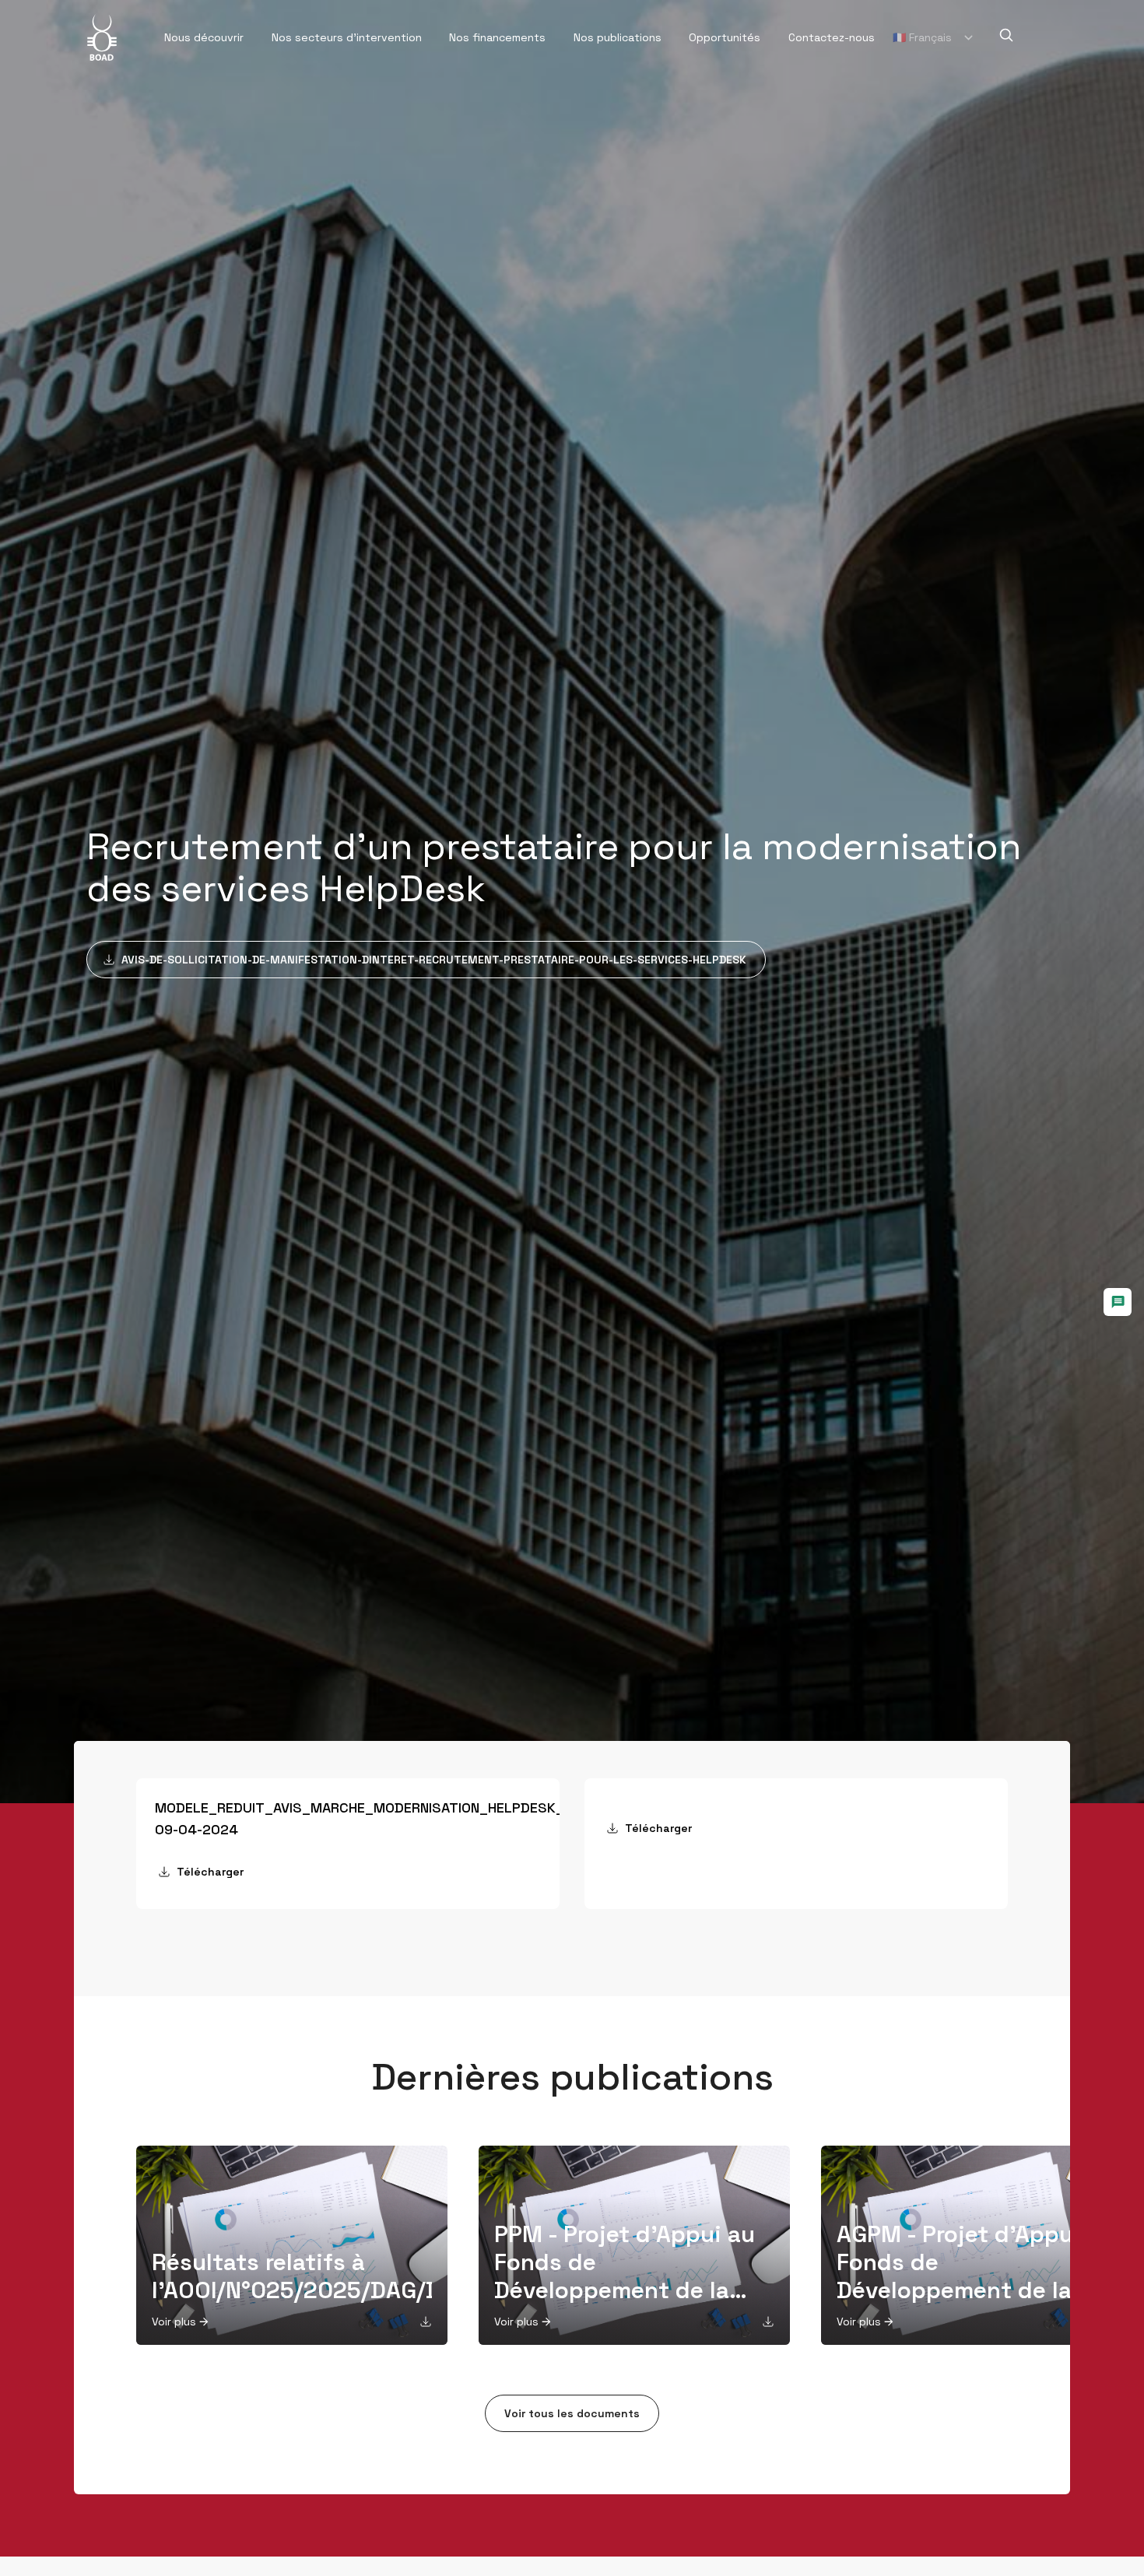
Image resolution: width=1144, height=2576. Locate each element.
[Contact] (1118, 1302)
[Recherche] (1006, 35)
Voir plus (174, 2322)
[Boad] (102, 37)
